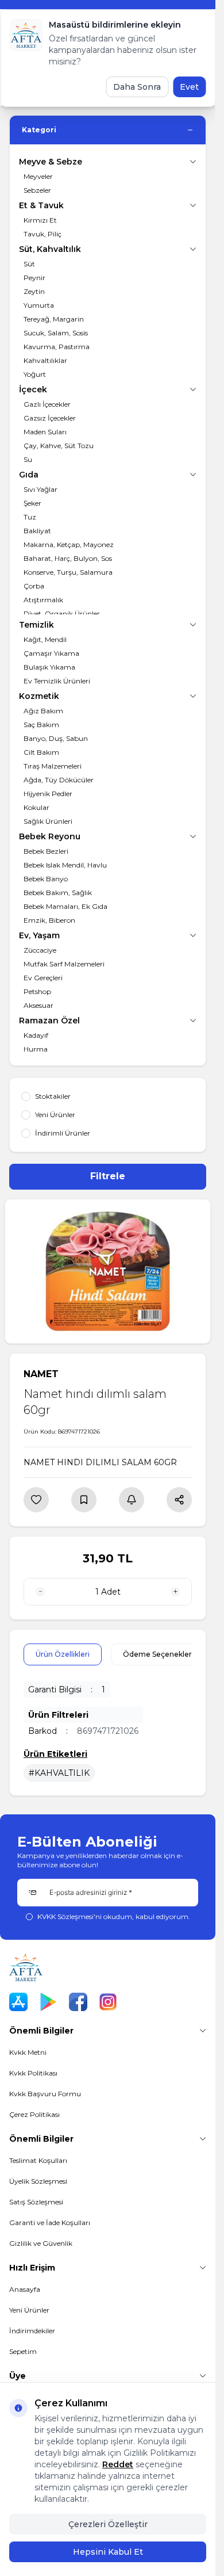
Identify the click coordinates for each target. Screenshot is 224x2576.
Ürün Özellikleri (63, 1654)
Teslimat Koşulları (38, 2160)
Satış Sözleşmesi (36, 2202)
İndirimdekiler (32, 2331)
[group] (108, 1271)
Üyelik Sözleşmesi (38, 2181)
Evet (189, 87)
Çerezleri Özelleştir (108, 2524)
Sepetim (23, 2351)
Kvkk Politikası (33, 2073)
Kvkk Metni (28, 2052)
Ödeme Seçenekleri (158, 1654)
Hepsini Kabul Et (108, 2552)
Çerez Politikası (34, 2114)
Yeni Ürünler (29, 2310)
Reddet (118, 2464)
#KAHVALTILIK (59, 1773)
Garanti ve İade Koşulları (50, 2223)
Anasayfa (25, 2289)
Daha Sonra (137, 87)
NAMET (41, 1374)
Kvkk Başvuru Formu (45, 2094)
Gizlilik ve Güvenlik (41, 2243)
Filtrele (108, 1176)
